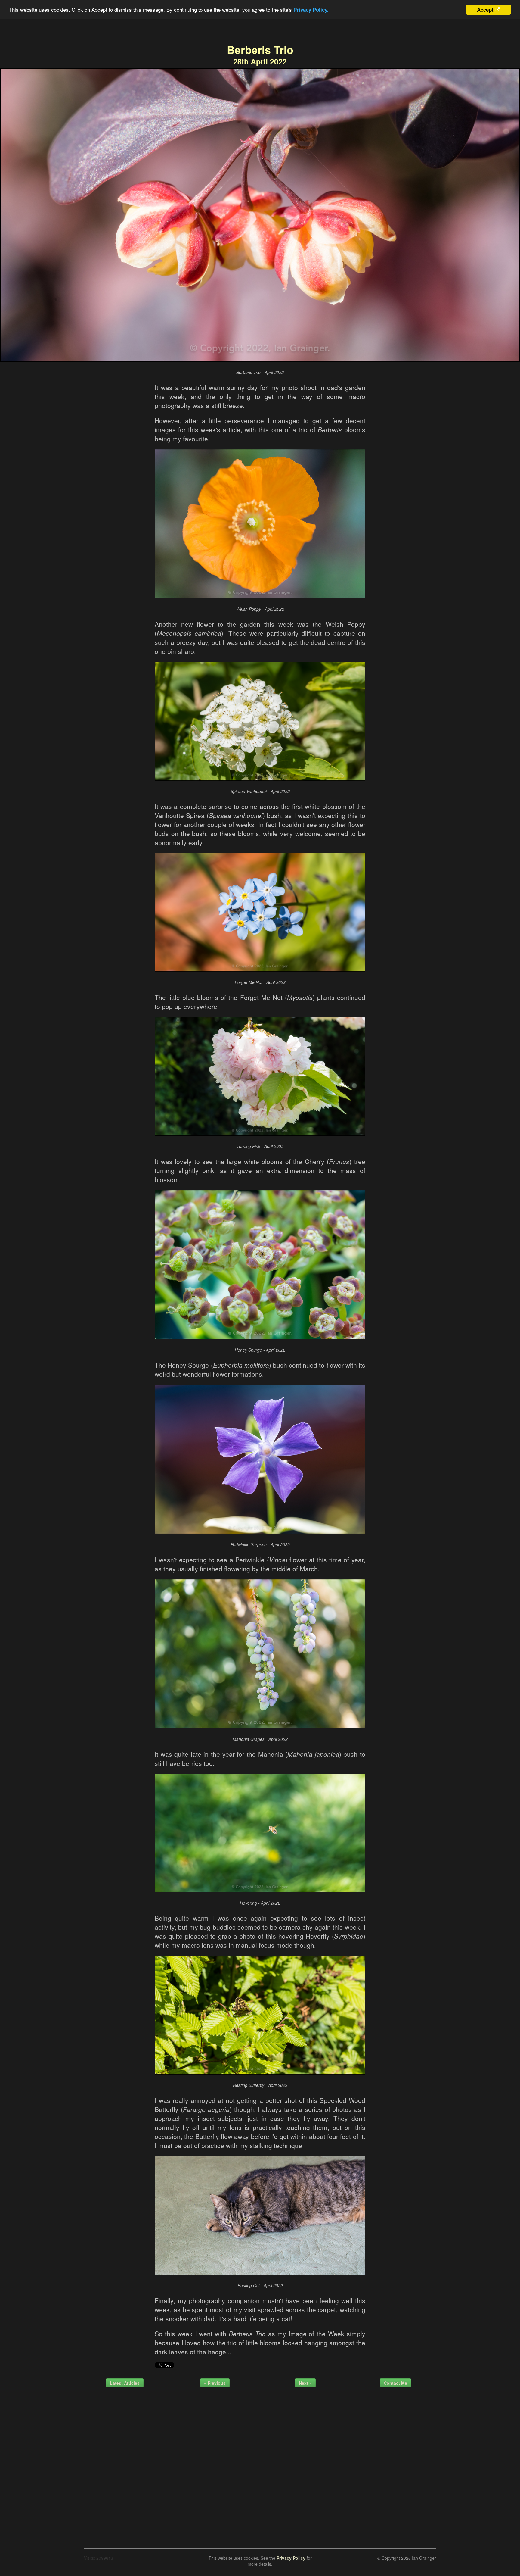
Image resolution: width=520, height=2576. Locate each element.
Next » (305, 2383)
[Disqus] (260, 2466)
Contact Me (395, 2383)
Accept (485, 10)
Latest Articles (125, 2383)
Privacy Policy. (311, 10)
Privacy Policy (291, 2558)
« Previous (215, 2383)
